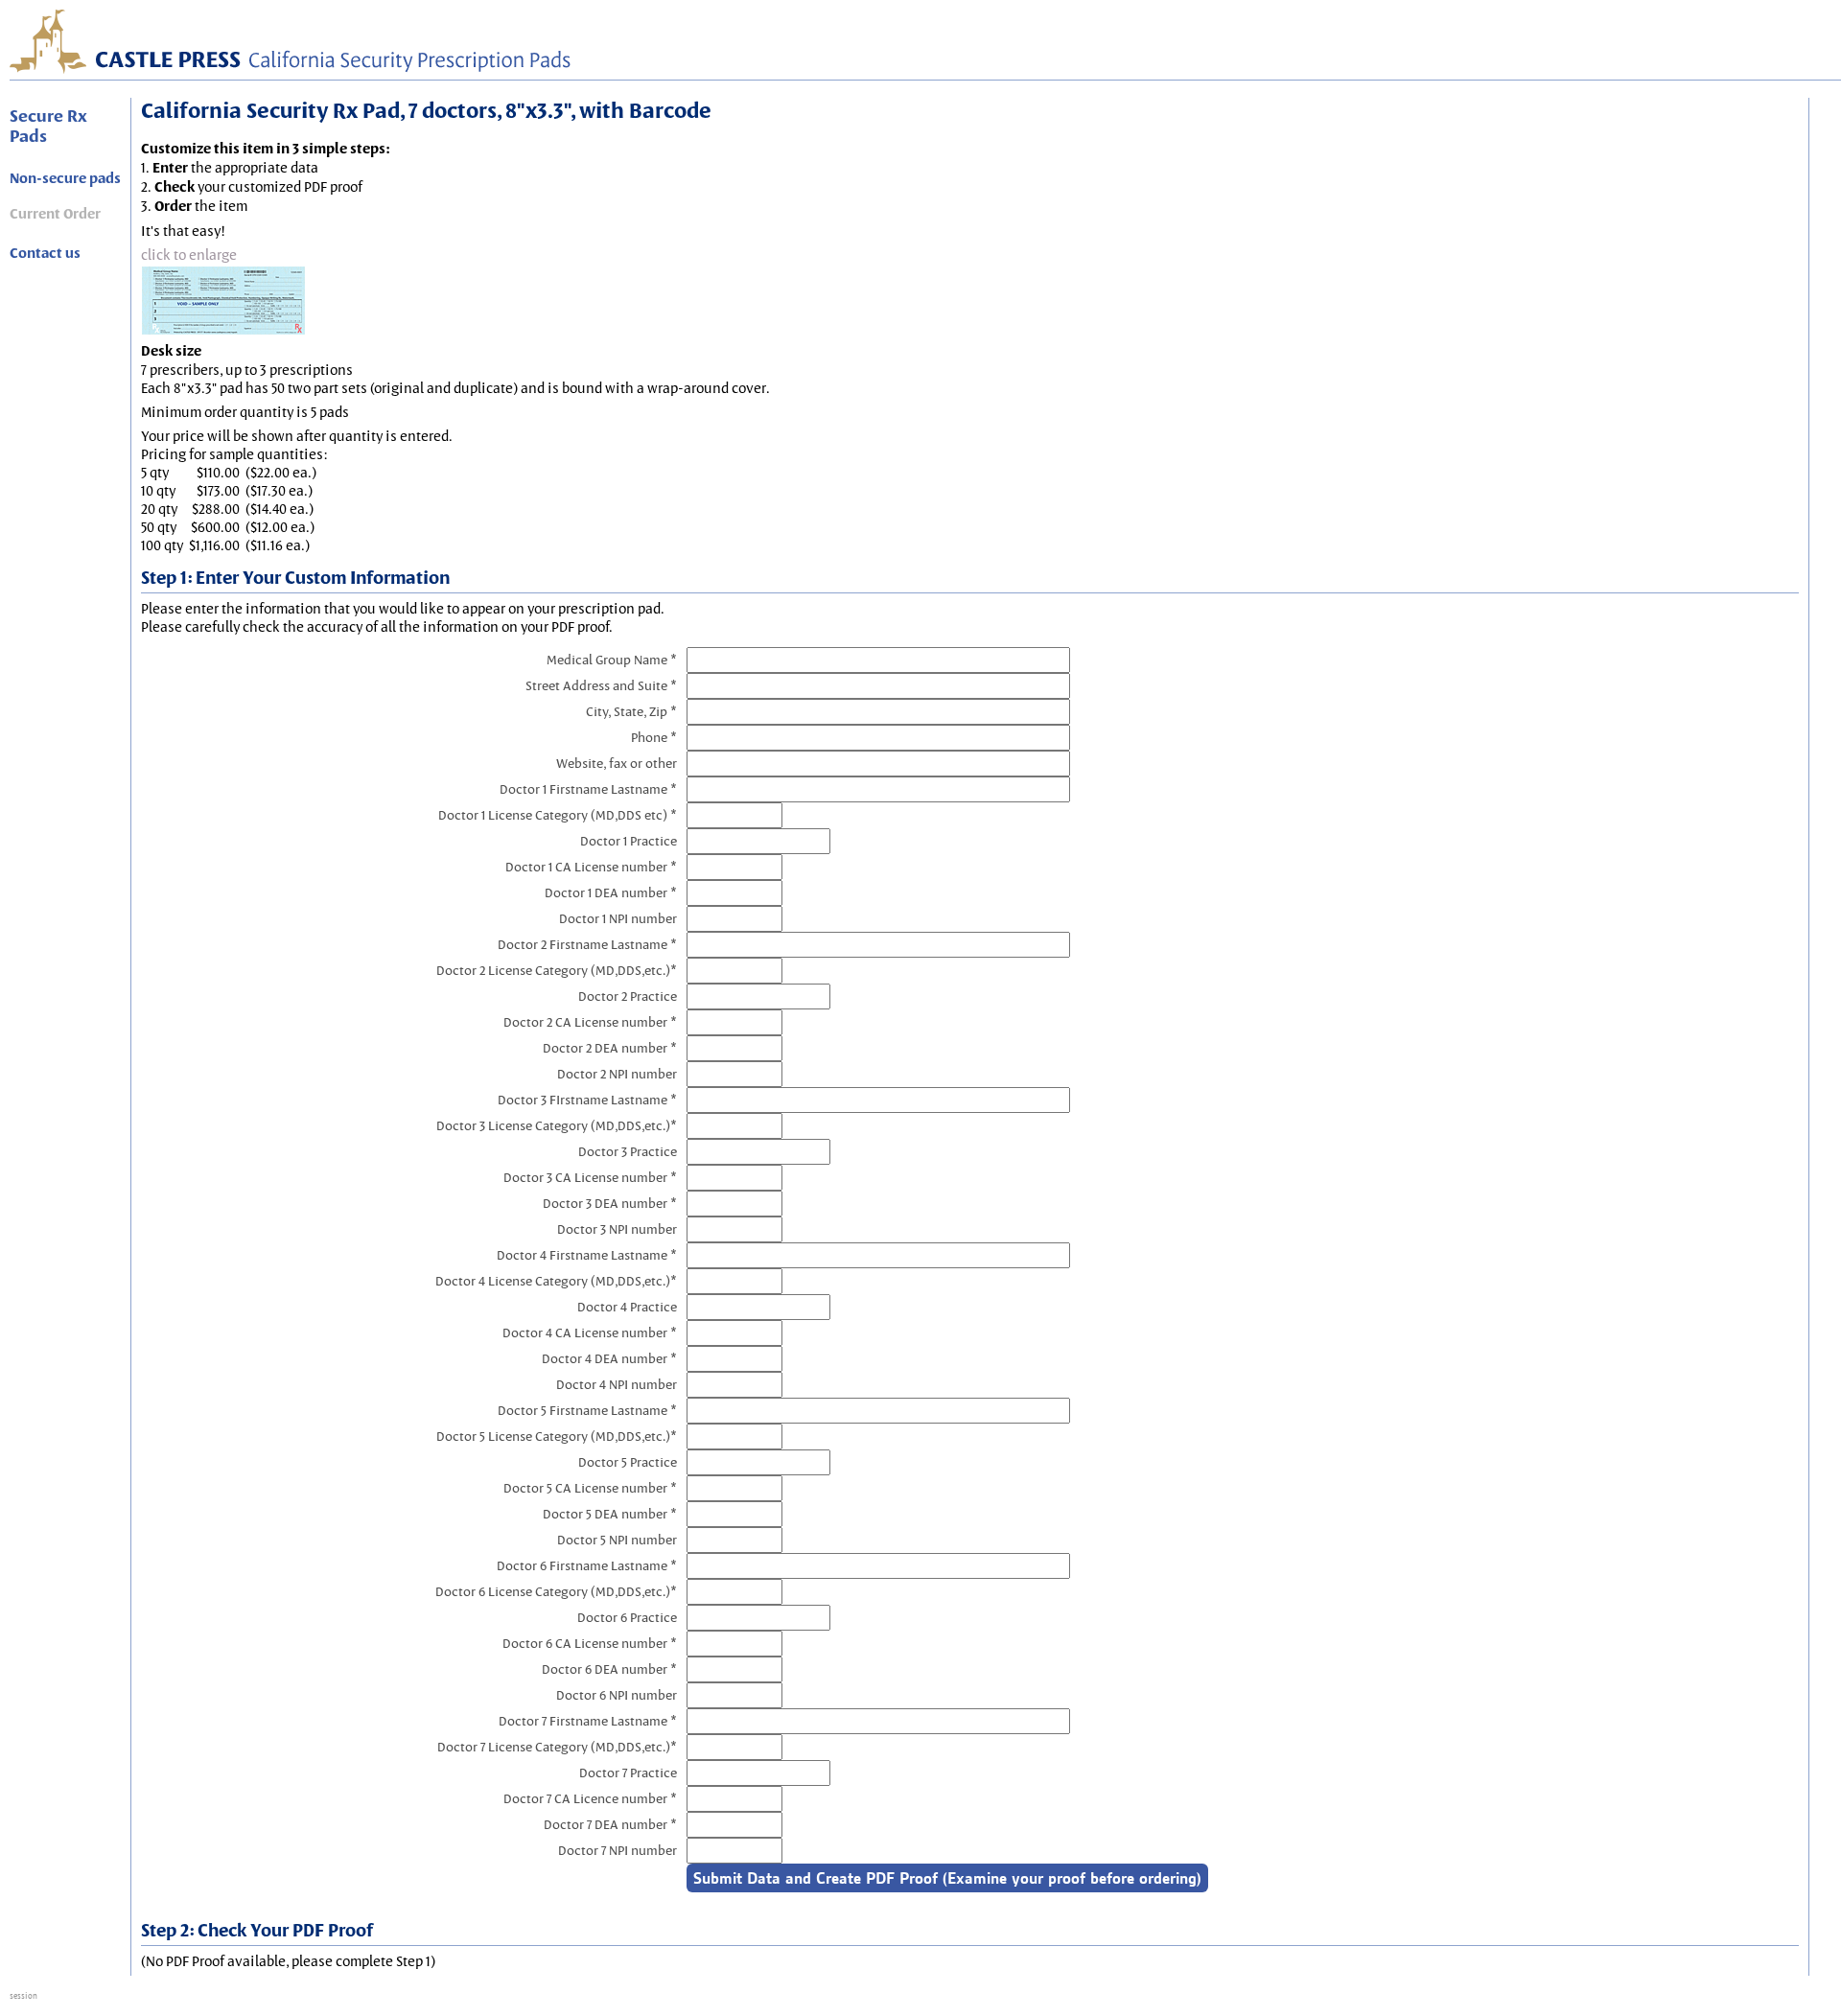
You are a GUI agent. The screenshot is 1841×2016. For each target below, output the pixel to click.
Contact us (45, 253)
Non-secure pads (65, 178)
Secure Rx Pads (48, 126)
